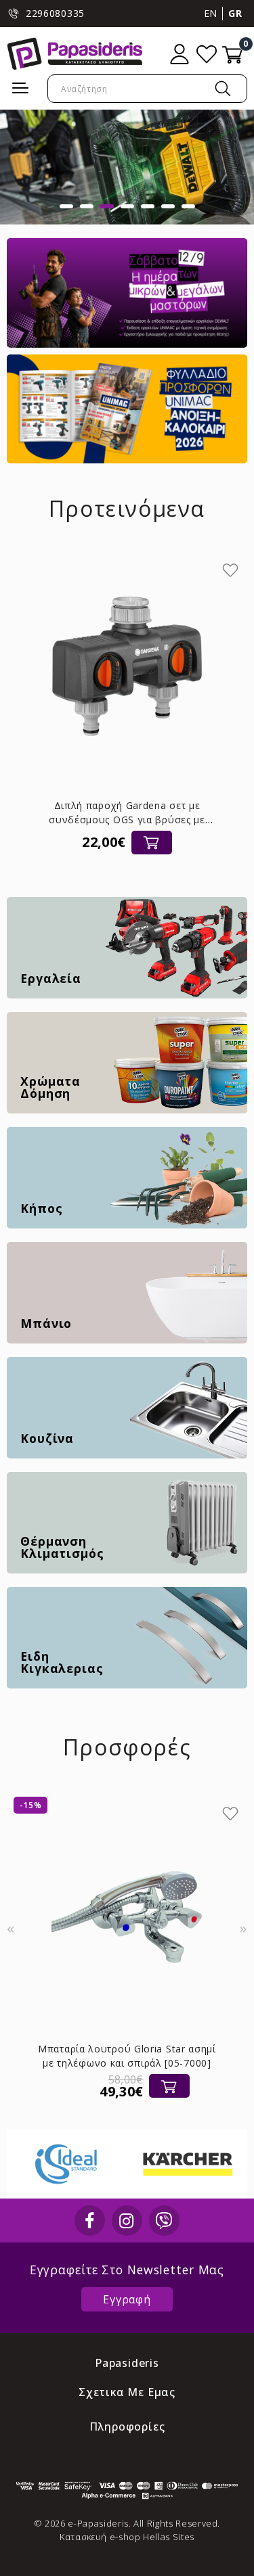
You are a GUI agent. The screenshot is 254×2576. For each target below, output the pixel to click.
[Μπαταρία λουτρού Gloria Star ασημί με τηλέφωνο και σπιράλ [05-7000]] (127, 1910)
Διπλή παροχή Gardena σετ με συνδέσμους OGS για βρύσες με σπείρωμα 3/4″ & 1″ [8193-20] (127, 820)
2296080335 (55, 13)
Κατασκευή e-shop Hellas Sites (127, 2537)
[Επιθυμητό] (230, 570)
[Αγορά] (152, 843)
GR (235, 13)
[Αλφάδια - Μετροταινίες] (127, 167)
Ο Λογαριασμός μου (179, 54)
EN (211, 13)
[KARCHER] (102, 2164)
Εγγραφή (127, 2299)
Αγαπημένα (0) (207, 54)
